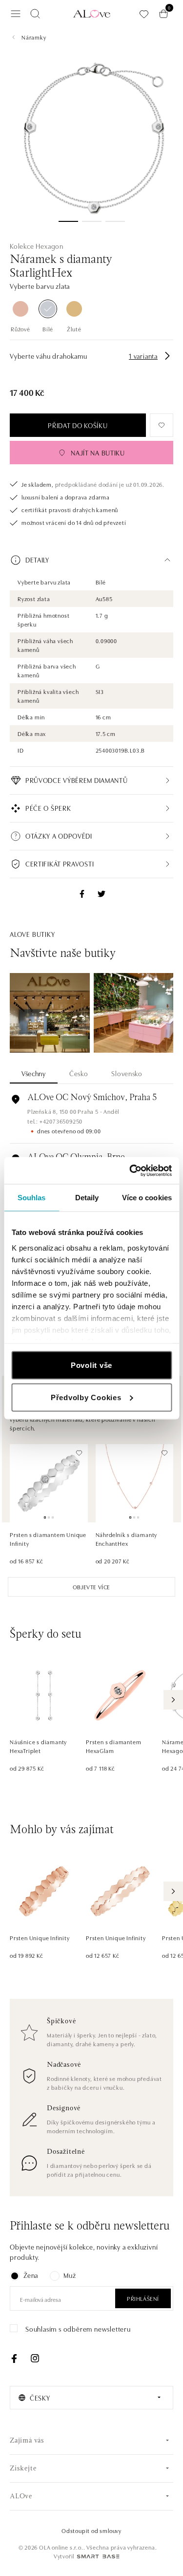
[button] (91, 560)
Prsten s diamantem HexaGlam (113, 1746)
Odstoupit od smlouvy (91, 2530)
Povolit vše (91, 1365)
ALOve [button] (21, 2497)
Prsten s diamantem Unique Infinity (48, 1539)
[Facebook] (14, 2359)
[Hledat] (35, 14)
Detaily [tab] (87, 1198)
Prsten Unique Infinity (40, 1937)
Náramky (34, 37)
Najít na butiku (98, 453)
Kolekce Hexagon (37, 246)
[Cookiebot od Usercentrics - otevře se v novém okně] (130, 1170)
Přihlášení (143, 2298)
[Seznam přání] (144, 14)
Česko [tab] (79, 1073)
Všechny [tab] (34, 1073)
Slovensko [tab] (127, 1073)
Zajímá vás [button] (27, 2441)
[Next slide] (173, 1700)
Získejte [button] (23, 2469)
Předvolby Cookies (86, 1397)
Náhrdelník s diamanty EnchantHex (127, 1539)
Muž (70, 2275)
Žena (31, 2275)
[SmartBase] (98, 2556)
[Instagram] (35, 2359)
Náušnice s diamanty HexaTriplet (38, 1746)
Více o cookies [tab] (147, 1198)
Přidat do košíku (78, 425)
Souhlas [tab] (32, 1198)
